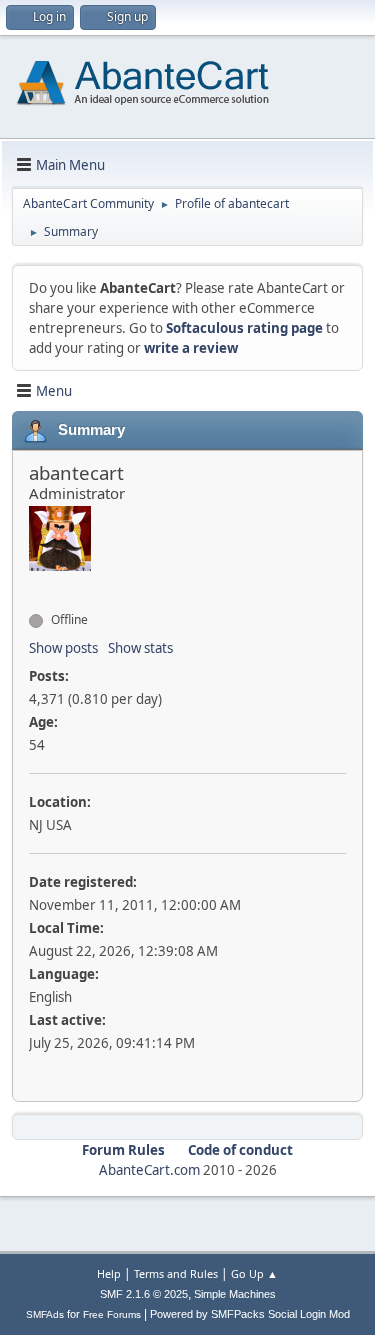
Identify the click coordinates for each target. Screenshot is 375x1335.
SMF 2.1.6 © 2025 (144, 1294)
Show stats (140, 648)
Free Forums (112, 1314)
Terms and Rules (176, 1273)
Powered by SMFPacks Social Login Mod (250, 1314)
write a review (191, 348)
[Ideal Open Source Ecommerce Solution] (37, 584)
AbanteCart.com (149, 1170)
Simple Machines (235, 1294)
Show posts (63, 648)
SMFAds (45, 1314)
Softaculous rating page (244, 328)
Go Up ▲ (254, 1273)
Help (109, 1273)
